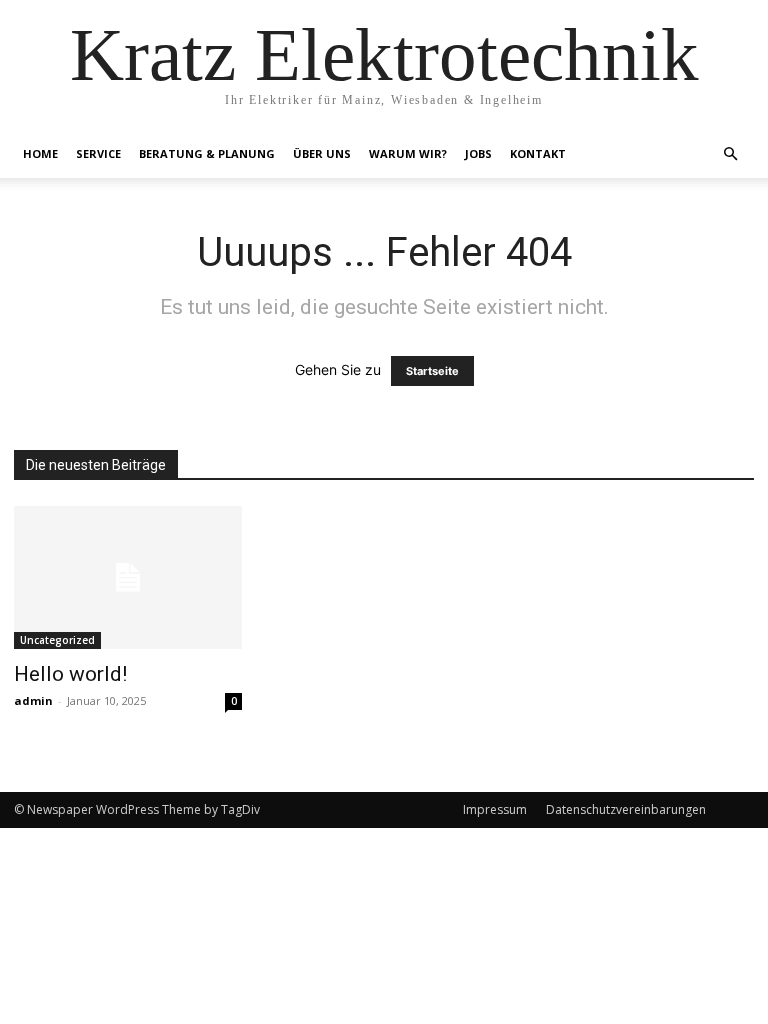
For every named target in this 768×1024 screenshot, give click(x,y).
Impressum (495, 809)
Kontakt (538, 153)
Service (98, 153)
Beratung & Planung (207, 153)
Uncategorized (57, 640)
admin (33, 700)
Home (40, 153)
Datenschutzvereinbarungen (626, 809)
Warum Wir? (408, 153)
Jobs (478, 153)
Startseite (432, 371)
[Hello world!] (128, 577)
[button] (730, 154)
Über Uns (322, 153)
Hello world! (70, 674)
